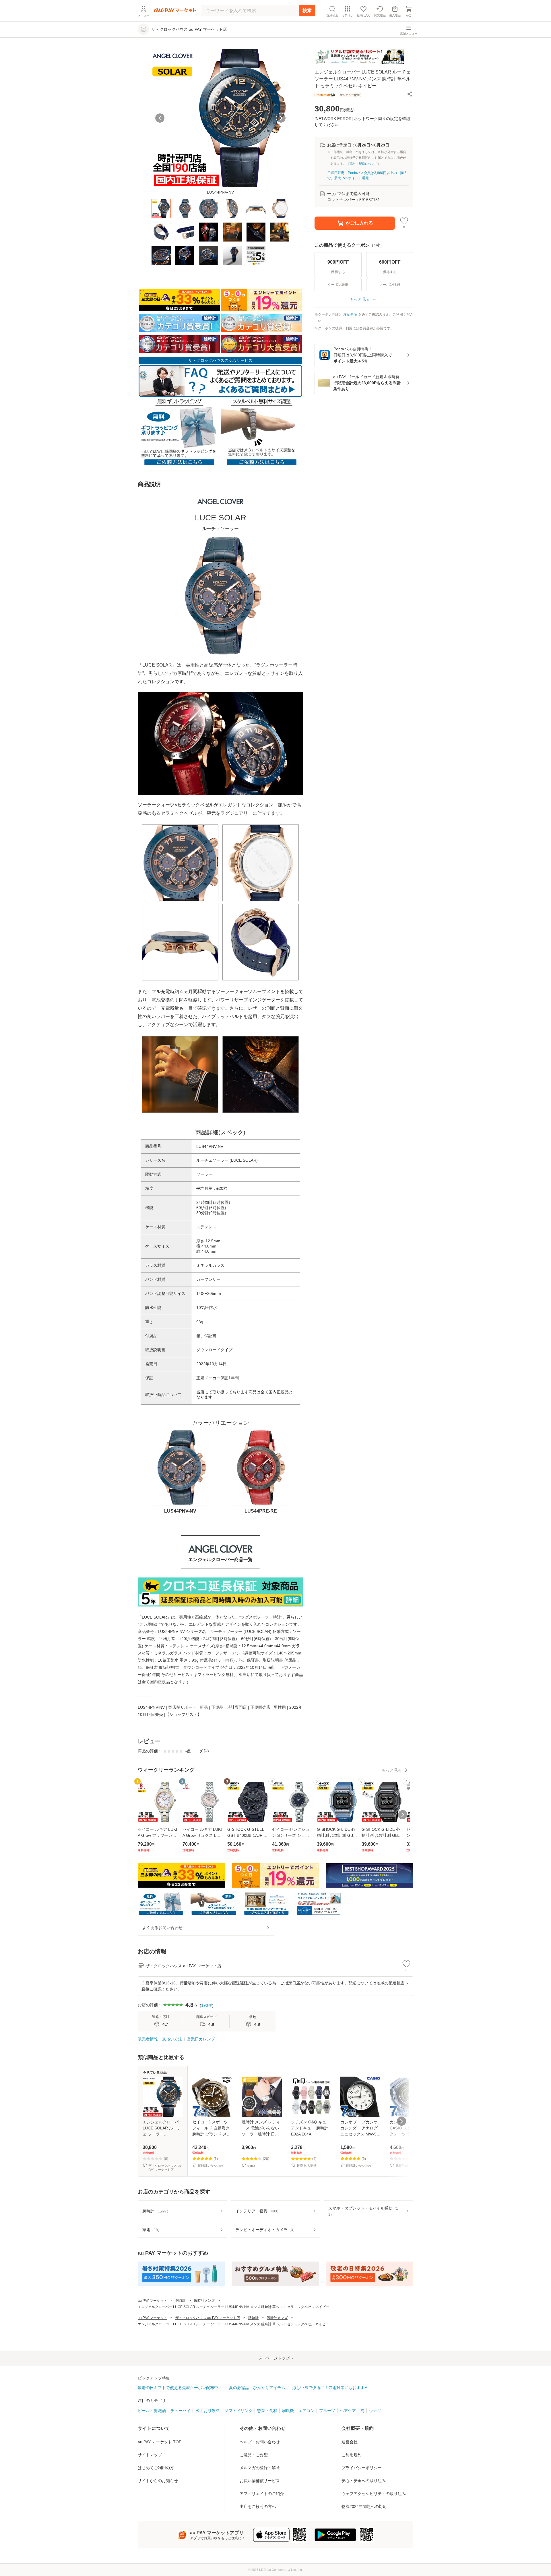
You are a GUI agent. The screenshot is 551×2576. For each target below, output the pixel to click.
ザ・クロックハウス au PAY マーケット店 (208, 2318)
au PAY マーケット (152, 2301)
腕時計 (181, 2301)
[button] (410, 94)
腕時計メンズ (204, 2301)
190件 (207, 2005)
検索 (307, 10)
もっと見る (392, 1770)
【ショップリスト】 (183, 1714)
